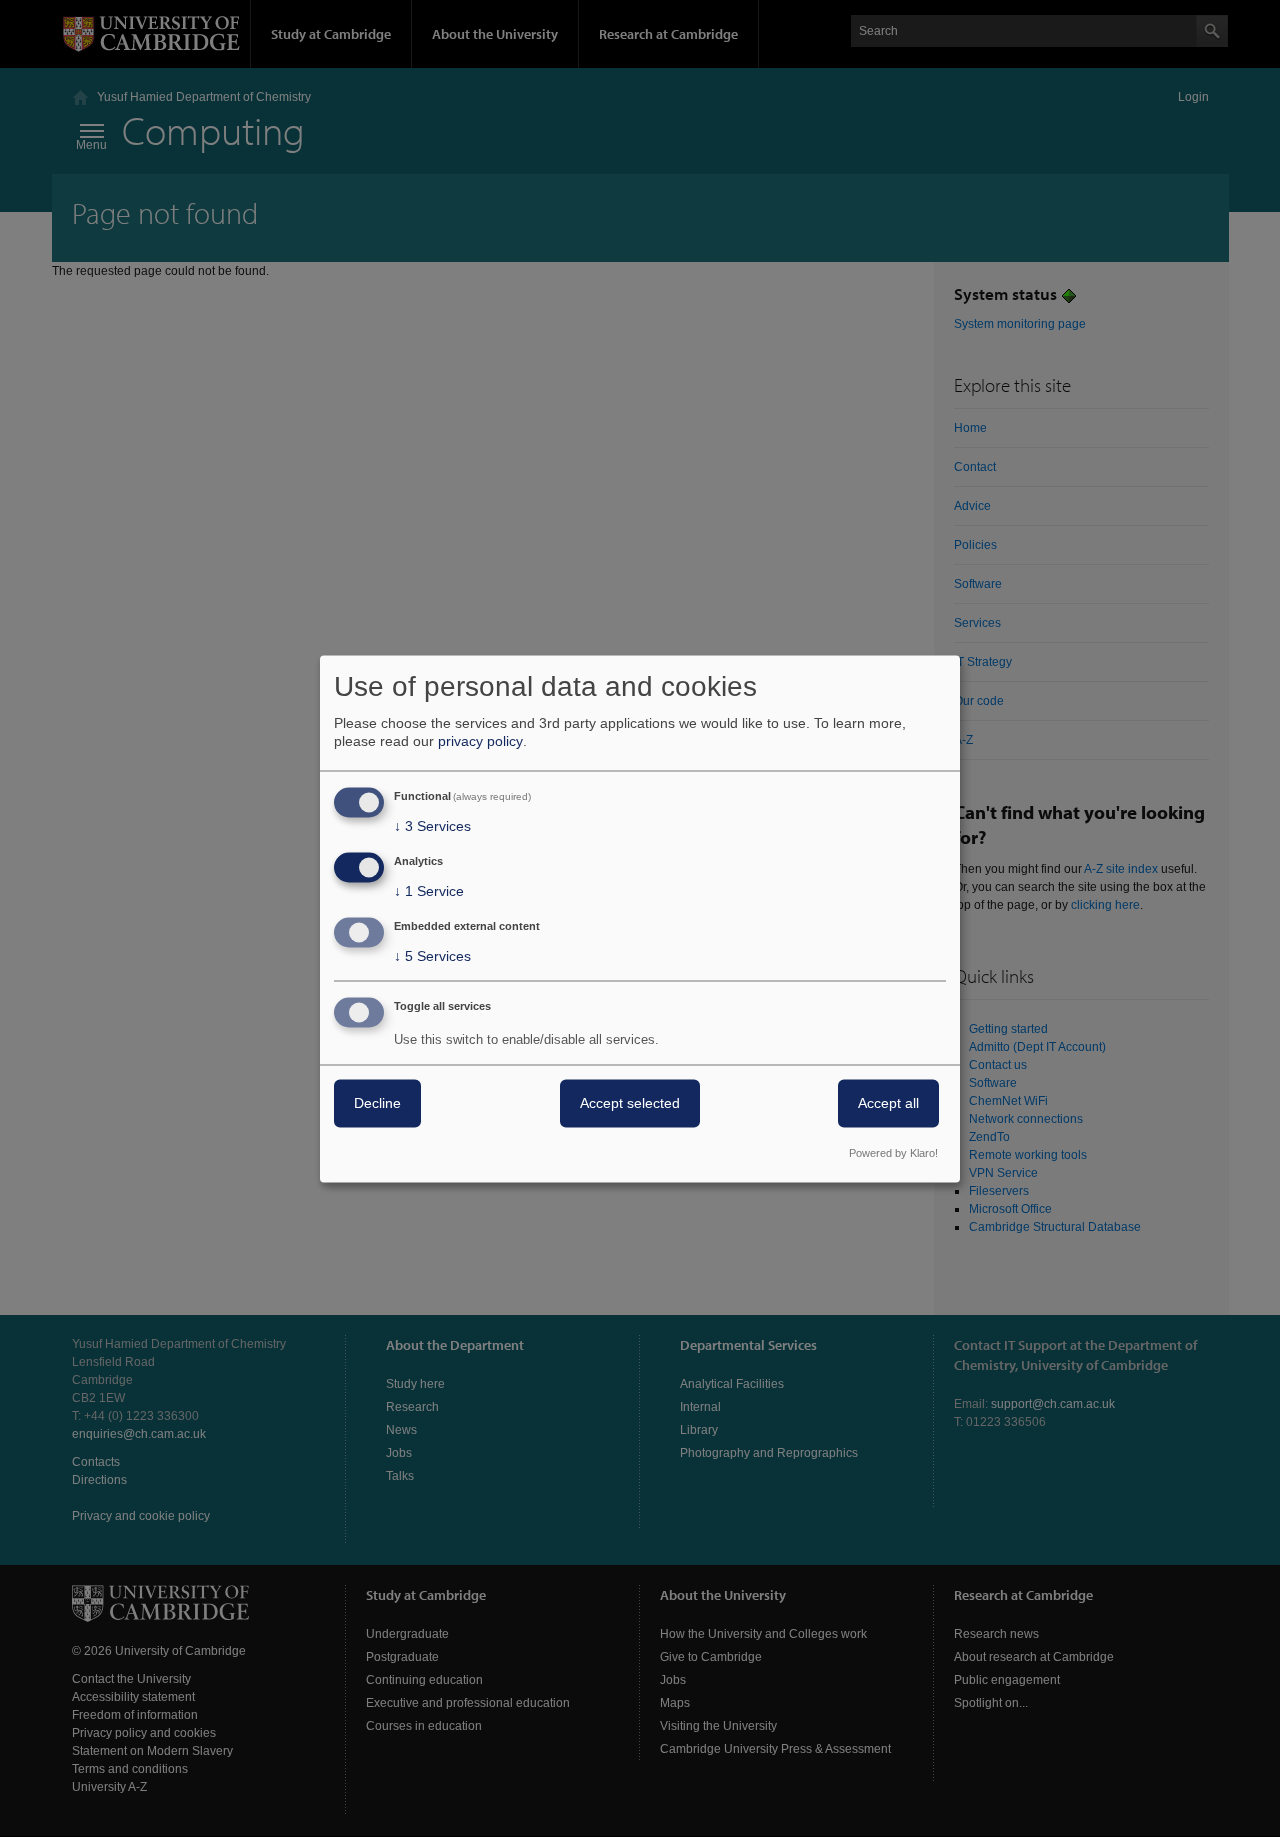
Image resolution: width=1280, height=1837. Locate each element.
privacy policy (480, 742)
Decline (377, 1103)
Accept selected (630, 1103)
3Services (432, 827)
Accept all (888, 1103)
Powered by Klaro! (893, 1153)
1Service (429, 892)
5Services (432, 956)
